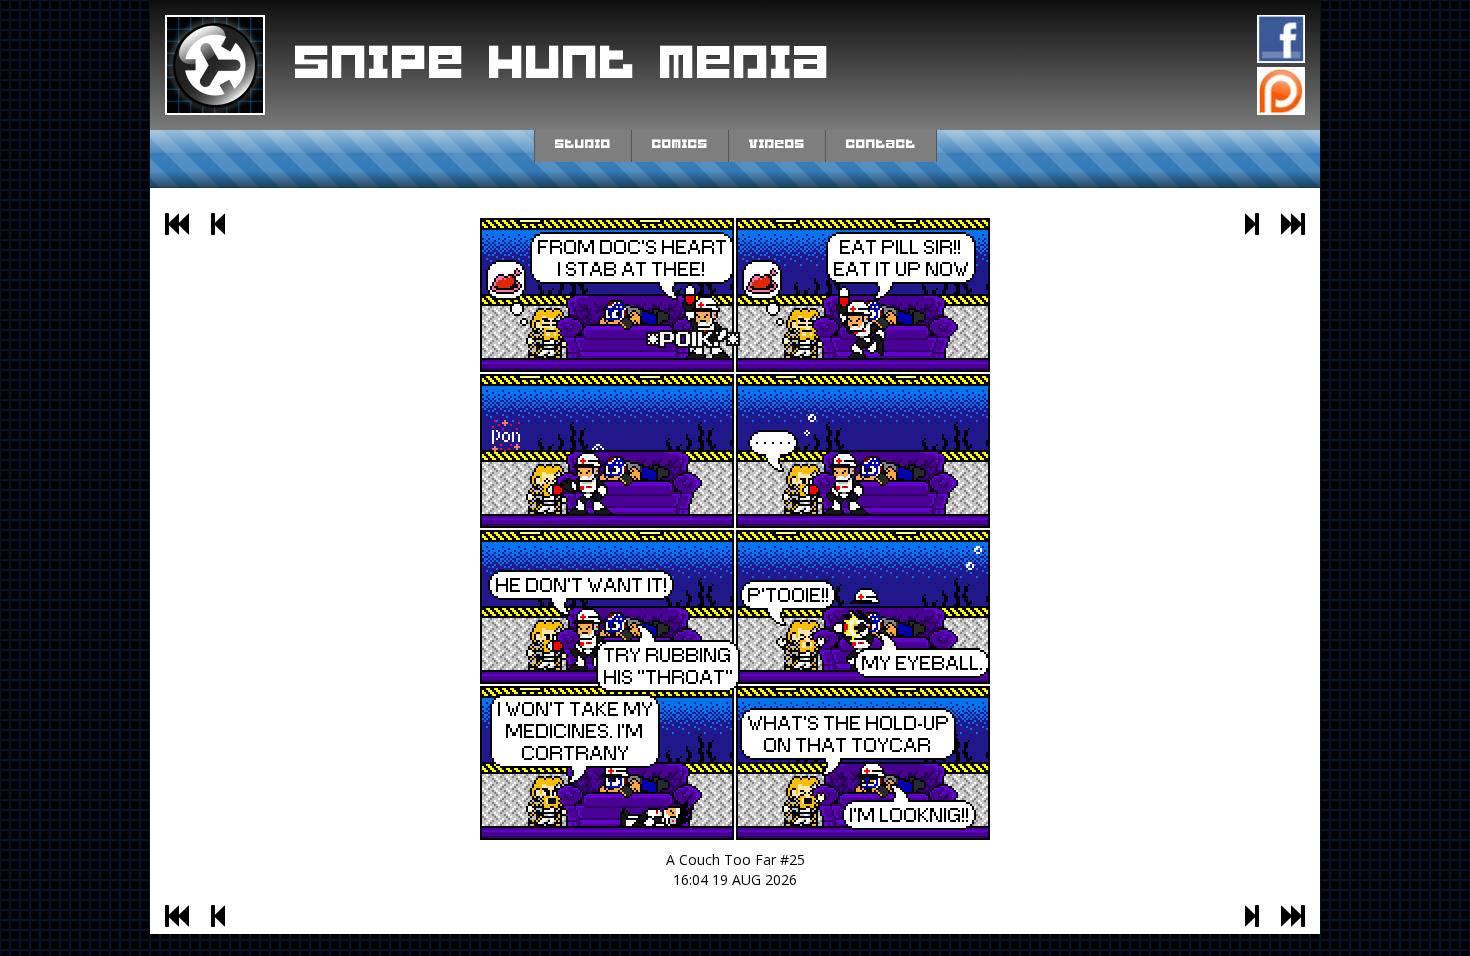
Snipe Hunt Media (563, 64)
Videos (777, 144)
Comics (680, 144)
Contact (881, 144)
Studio (583, 144)
